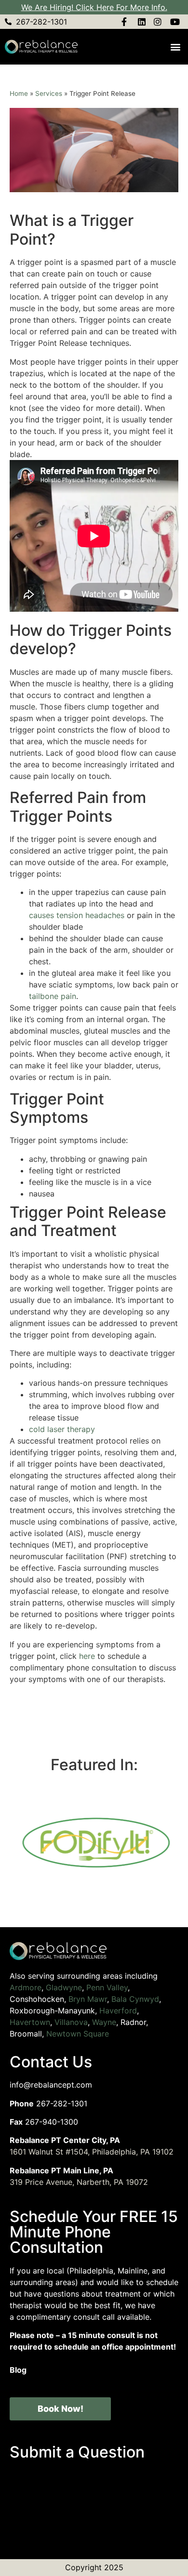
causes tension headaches (77, 915)
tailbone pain (53, 996)
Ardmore (26, 1987)
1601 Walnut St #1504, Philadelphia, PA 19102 (92, 2152)
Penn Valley (107, 1987)
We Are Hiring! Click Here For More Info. (94, 7)
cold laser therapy (62, 1429)
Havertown (30, 2022)
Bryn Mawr (88, 1999)
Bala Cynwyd (135, 1999)
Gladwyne (64, 1987)
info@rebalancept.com (51, 2085)
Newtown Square (78, 2034)
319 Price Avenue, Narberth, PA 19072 (79, 2182)
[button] (175, 47)
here (87, 1656)
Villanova (71, 2022)
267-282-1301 (62, 2103)
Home (19, 93)
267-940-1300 (52, 2122)
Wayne (104, 2022)
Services (49, 93)
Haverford (118, 2011)
